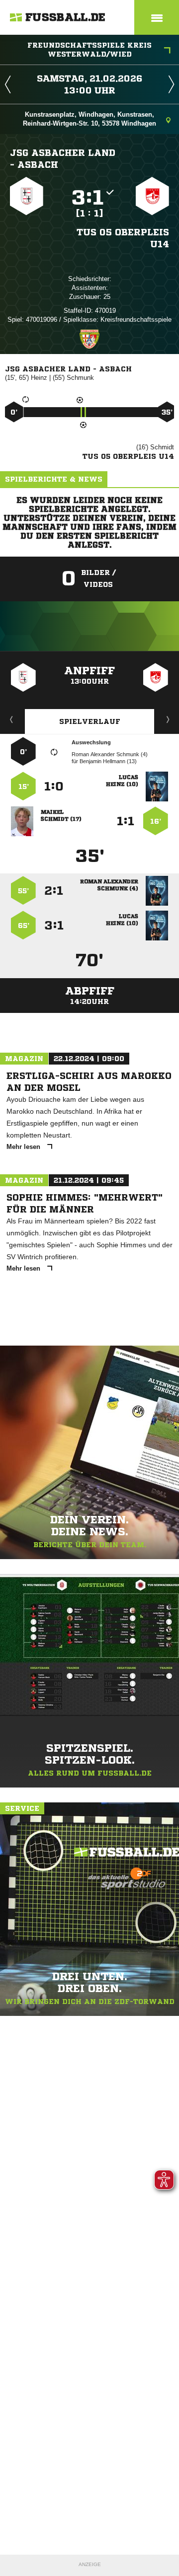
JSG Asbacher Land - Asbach (63, 158)
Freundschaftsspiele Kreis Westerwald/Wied (89, 50)
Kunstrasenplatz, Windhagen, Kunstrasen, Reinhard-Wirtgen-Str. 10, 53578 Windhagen (89, 119)
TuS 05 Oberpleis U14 (123, 238)
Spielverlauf (90, 721)
